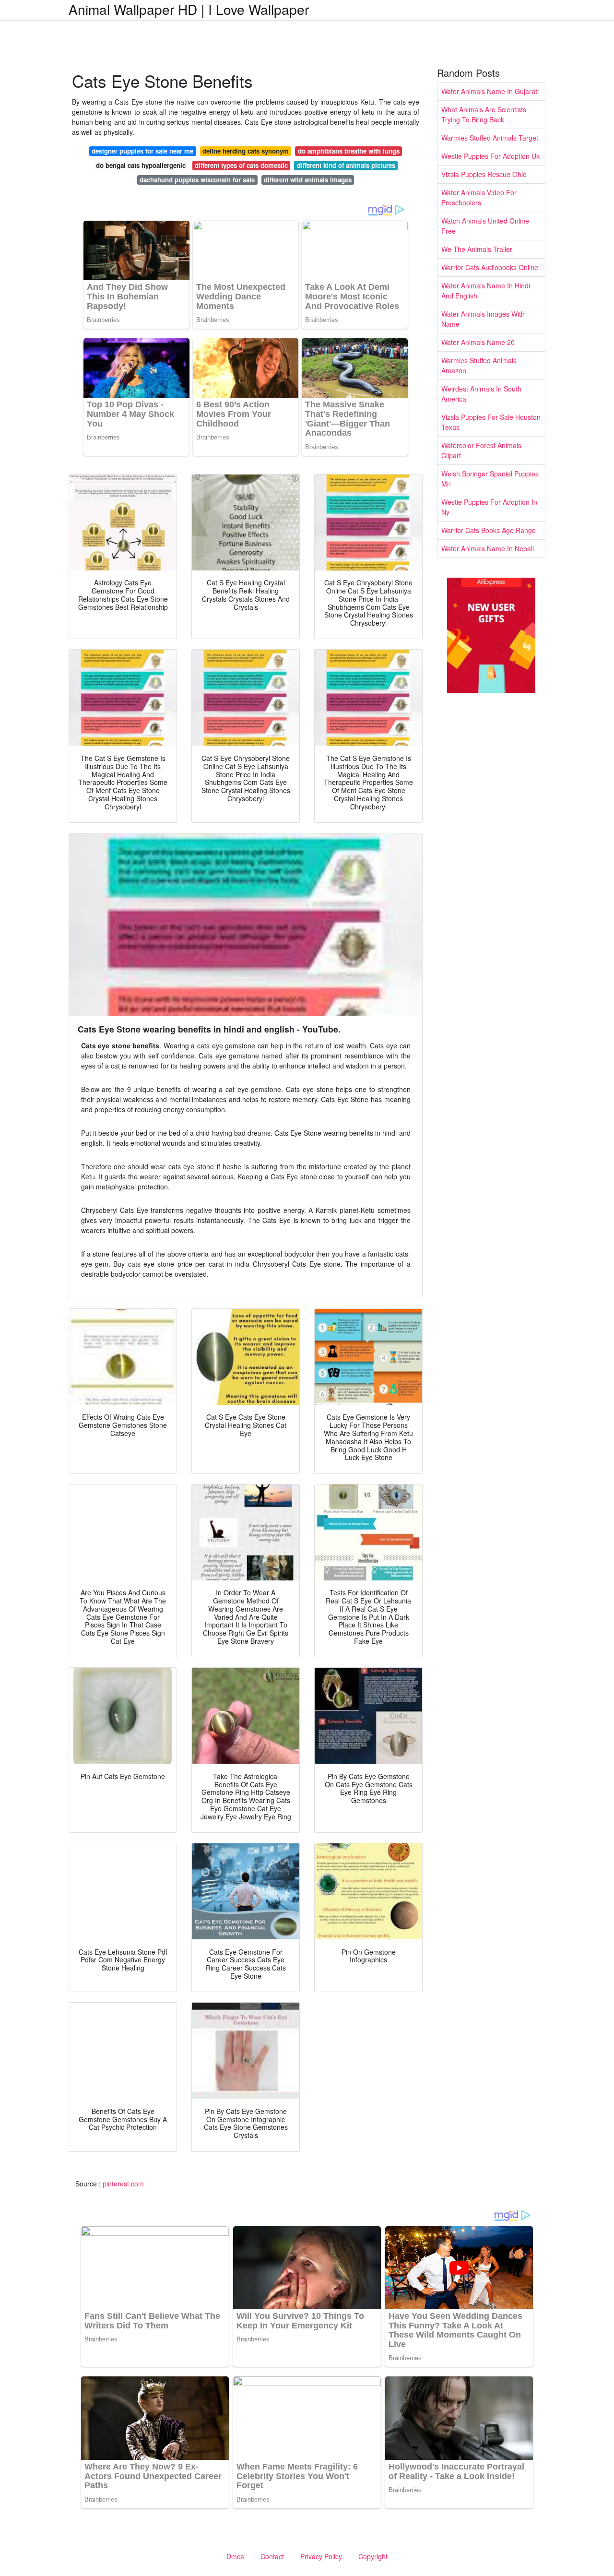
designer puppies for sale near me (142, 151)
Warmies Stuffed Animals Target (490, 138)
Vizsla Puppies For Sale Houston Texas (491, 422)
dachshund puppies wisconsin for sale (197, 180)
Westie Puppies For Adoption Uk (490, 156)
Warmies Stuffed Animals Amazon (479, 365)
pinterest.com (123, 2184)
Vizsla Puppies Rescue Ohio (484, 174)
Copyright (373, 2556)
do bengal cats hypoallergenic (141, 165)
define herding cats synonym (246, 151)
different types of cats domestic (241, 165)
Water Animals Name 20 (478, 342)
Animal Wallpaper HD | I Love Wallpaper (189, 9)
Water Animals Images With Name (483, 319)
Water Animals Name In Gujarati (490, 91)
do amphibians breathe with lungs (349, 151)
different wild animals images (308, 180)
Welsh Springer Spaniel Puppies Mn (490, 479)
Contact (272, 2556)
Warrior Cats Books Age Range (489, 530)
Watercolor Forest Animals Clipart (481, 450)
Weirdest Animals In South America (481, 394)
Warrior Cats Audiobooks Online (490, 267)
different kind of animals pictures (346, 165)
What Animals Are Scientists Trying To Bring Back (484, 114)
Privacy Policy (321, 2556)
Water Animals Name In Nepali (488, 548)
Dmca (235, 2556)
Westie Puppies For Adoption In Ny (489, 507)
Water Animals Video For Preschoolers (479, 197)
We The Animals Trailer (477, 249)
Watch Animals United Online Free (485, 226)
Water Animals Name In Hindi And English (486, 291)
